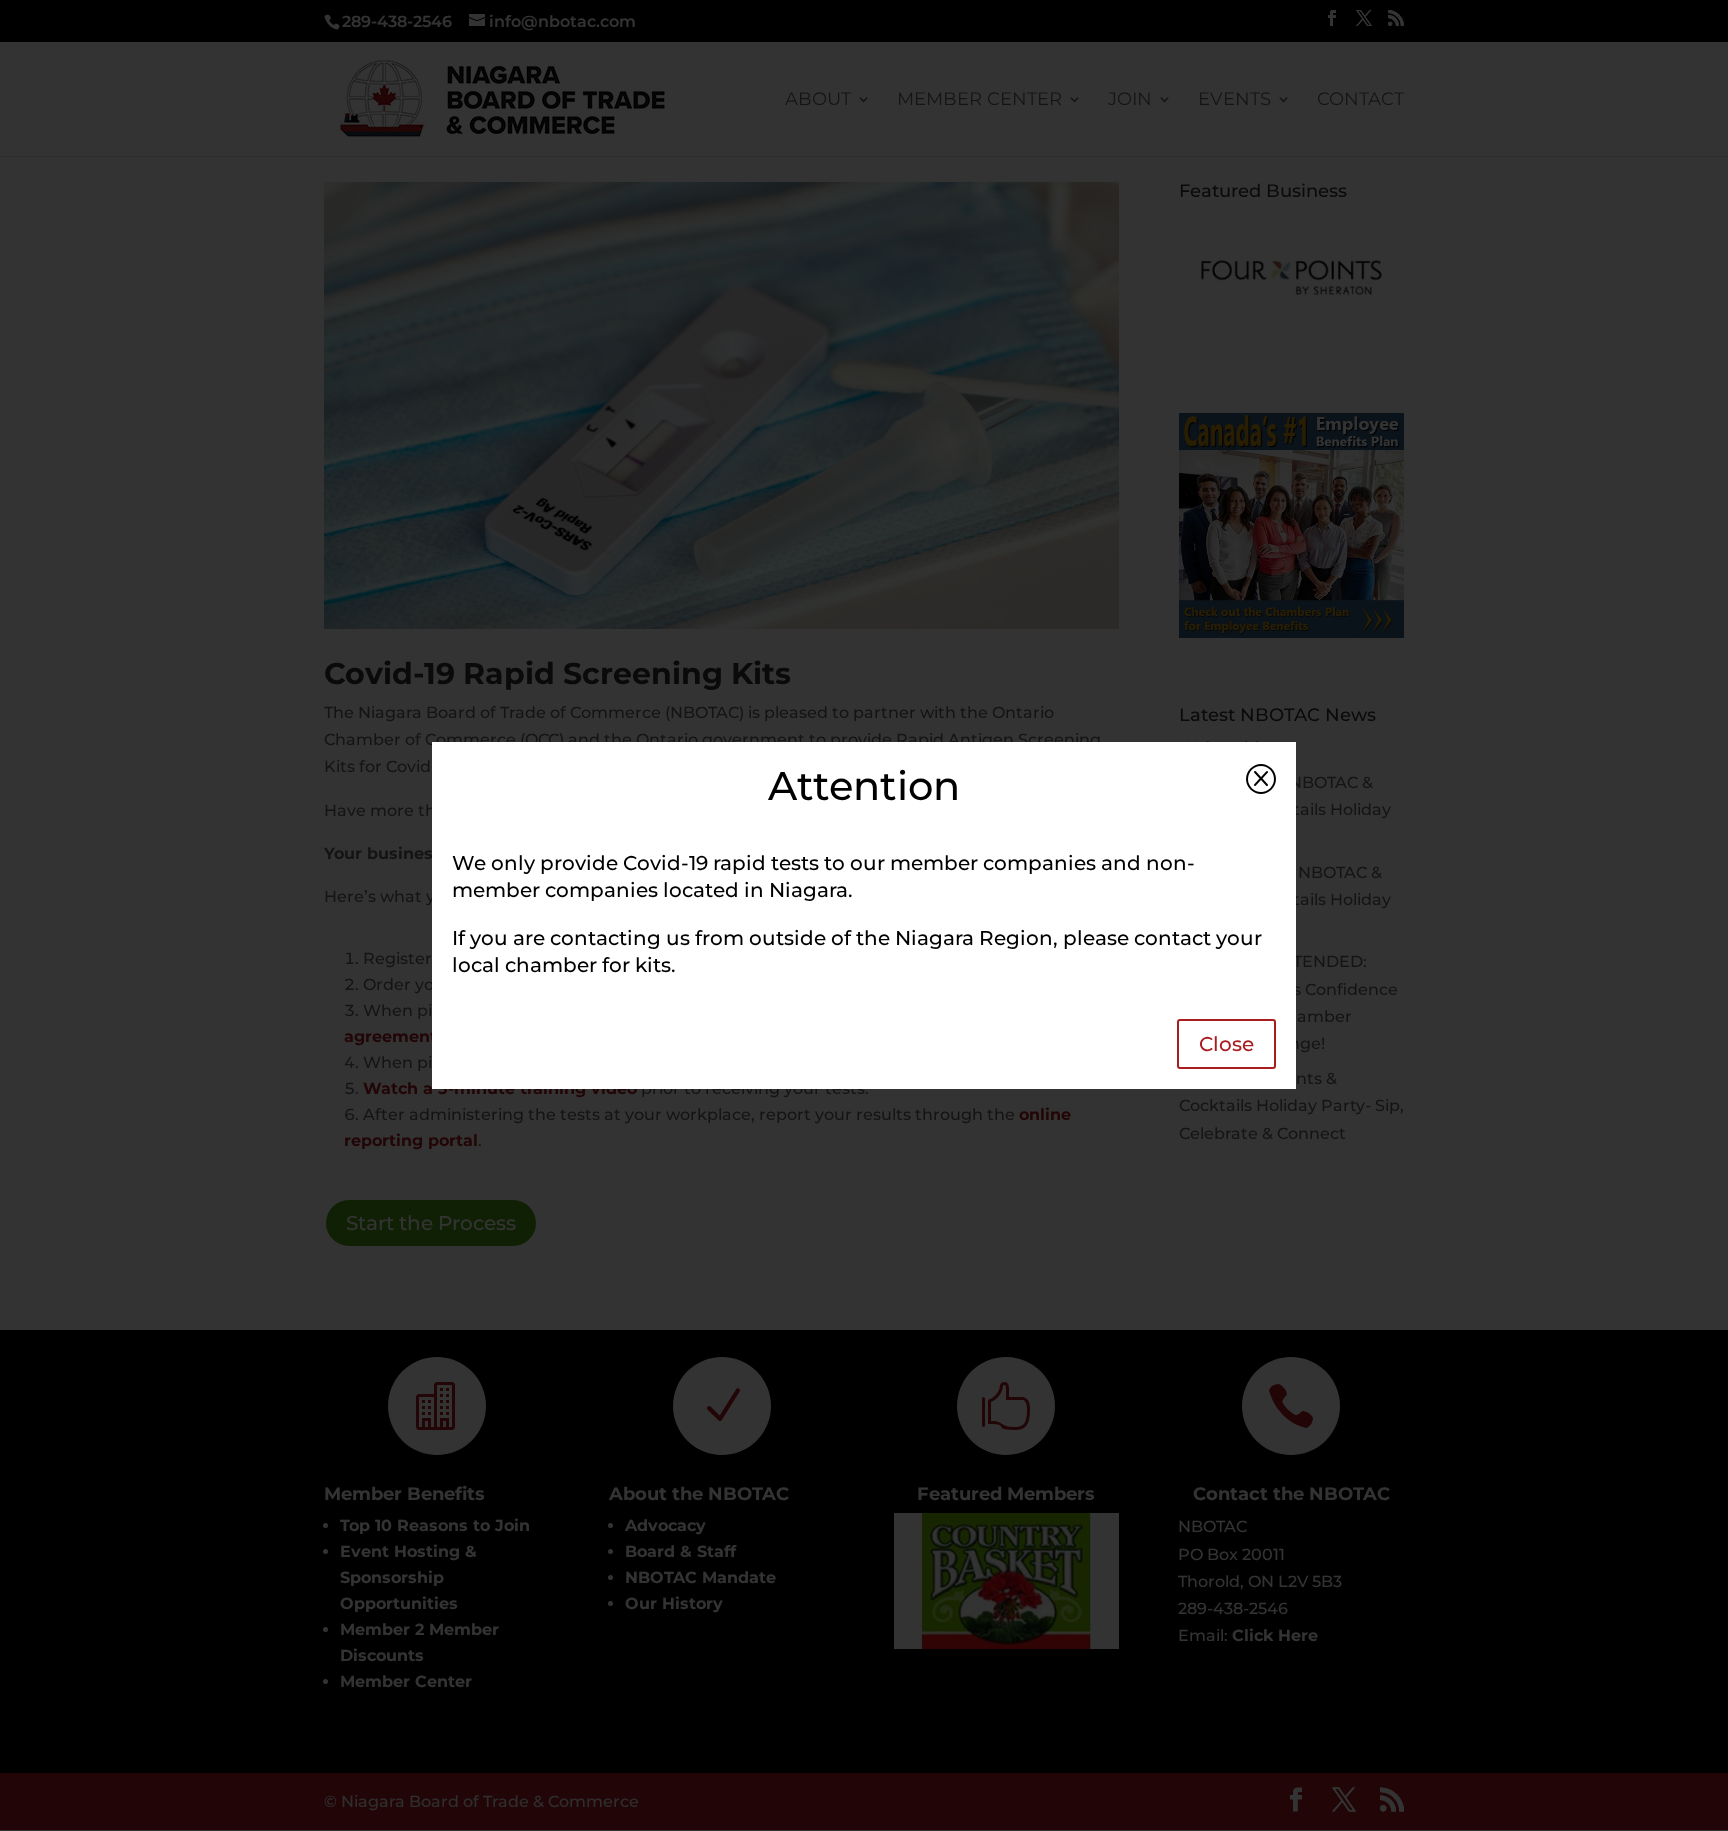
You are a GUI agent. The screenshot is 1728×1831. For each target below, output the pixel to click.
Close (1226, 1044)
